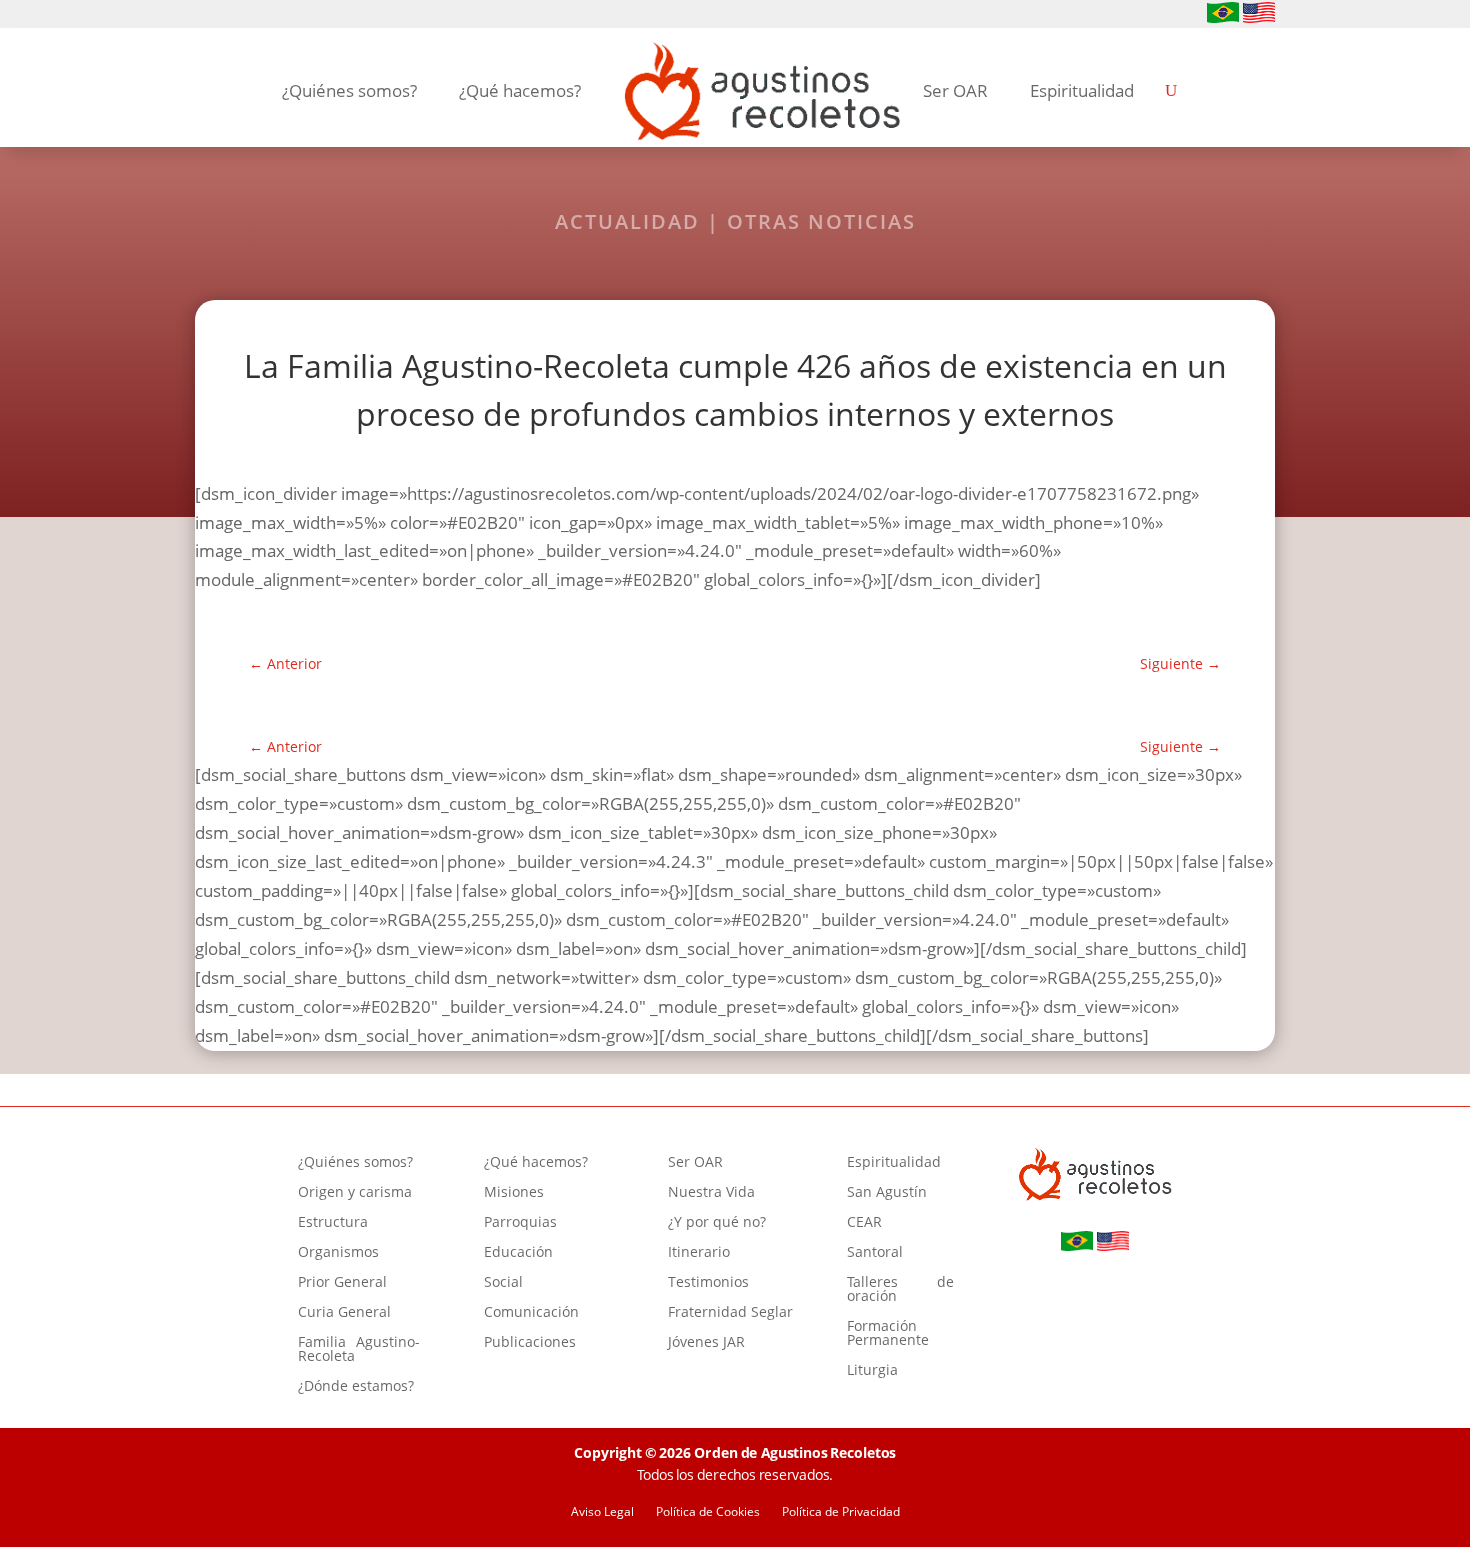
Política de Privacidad (841, 1512)
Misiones (514, 1193)
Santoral (875, 1253)
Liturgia (872, 1371)
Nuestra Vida (711, 1193)
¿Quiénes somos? (349, 90)
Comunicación (531, 1313)
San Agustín (887, 1193)
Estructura (333, 1223)
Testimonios (708, 1283)
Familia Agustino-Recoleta (359, 1350)
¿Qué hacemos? (520, 90)
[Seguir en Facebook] (207, 15)
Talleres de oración (900, 1290)
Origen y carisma (355, 1193)
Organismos (338, 1253)
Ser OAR (955, 90)
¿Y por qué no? (717, 1223)
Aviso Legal (602, 1512)
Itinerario (699, 1253)
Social (503, 1283)
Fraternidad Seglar (730, 1313)
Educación (518, 1253)
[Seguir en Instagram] (239, 15)
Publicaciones (530, 1343)
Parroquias (520, 1223)
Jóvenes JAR (706, 1343)
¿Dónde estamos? (356, 1387)
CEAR (864, 1223)
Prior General (342, 1283)
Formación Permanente (888, 1334)
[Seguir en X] (303, 15)
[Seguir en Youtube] (271, 15)
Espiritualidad (1082, 90)
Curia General (344, 1313)
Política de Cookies (708, 1512)
